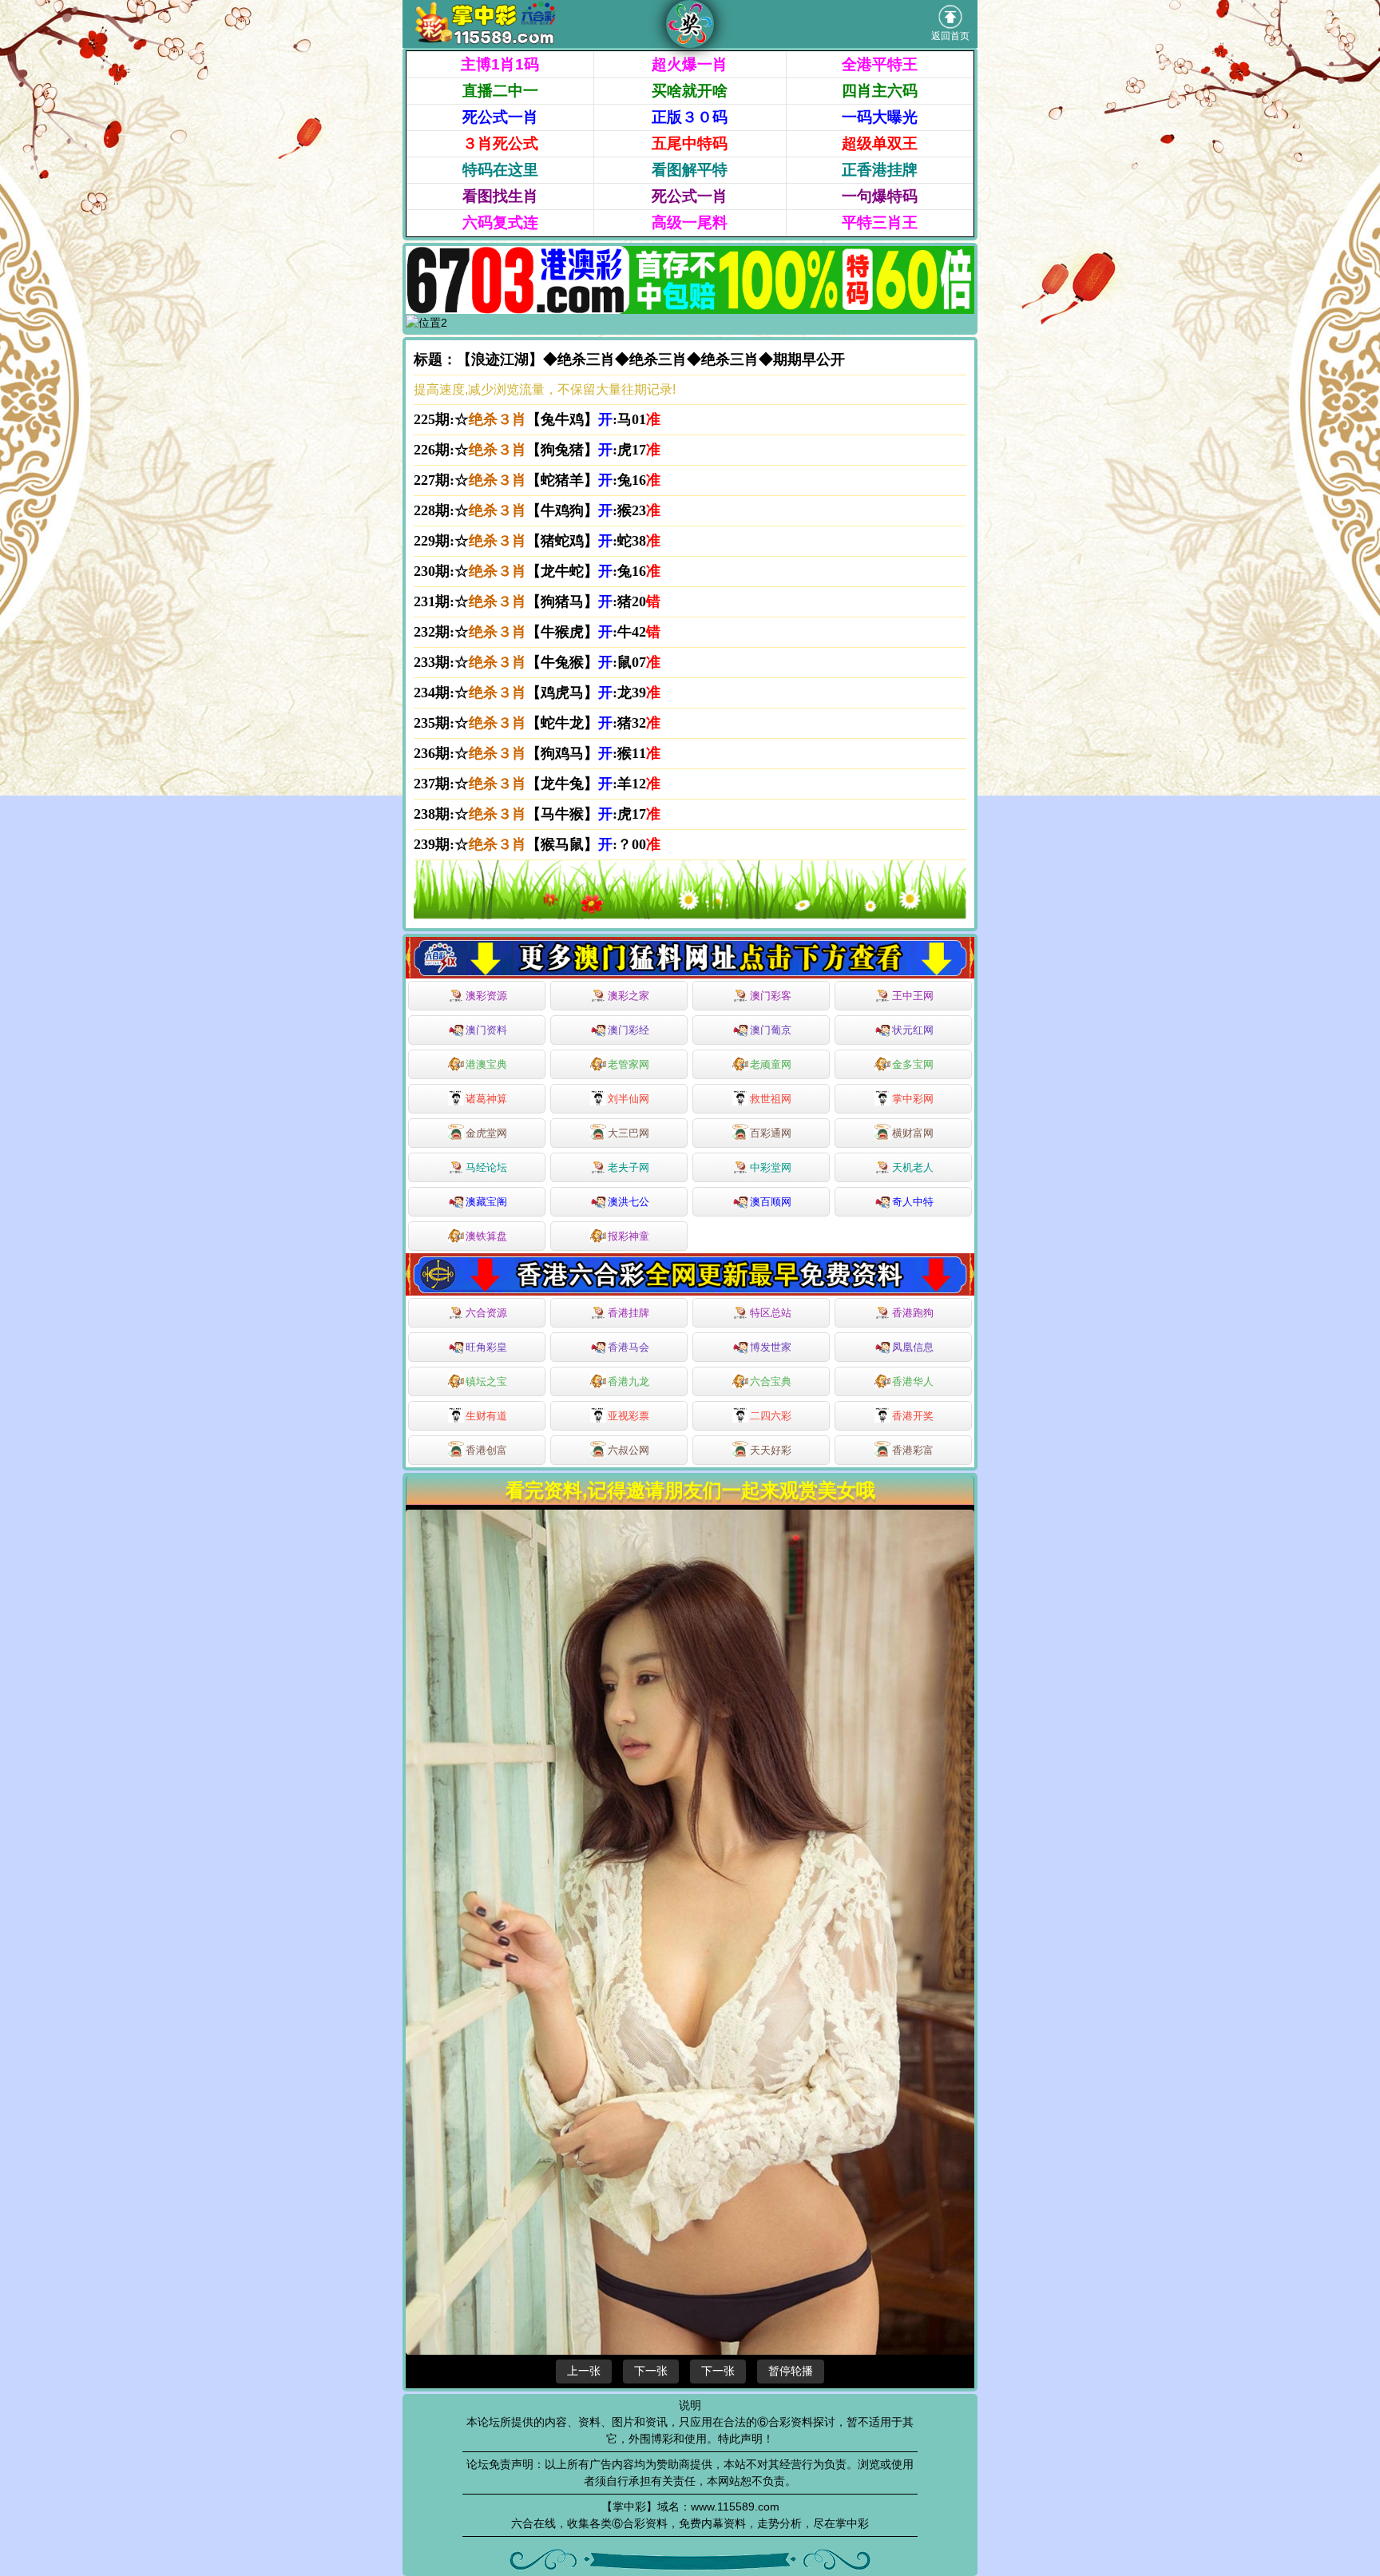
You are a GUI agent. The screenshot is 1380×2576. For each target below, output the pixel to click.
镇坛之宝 (486, 1381)
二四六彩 (771, 1416)
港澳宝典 (486, 1064)
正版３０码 (690, 117)
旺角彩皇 (486, 1347)
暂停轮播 (791, 2371)
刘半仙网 (629, 1099)
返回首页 (950, 36)
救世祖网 (771, 1099)
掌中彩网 (913, 1099)
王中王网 (913, 996)
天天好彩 (771, 1450)
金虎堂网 (486, 1133)
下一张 (651, 2371)
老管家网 (629, 1064)
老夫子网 (629, 1167)
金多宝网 (913, 1064)
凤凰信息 (913, 1347)
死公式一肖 (500, 117)
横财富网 (913, 1133)
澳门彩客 (771, 996)
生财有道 (486, 1416)
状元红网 (913, 1030)
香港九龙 (629, 1381)
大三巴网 (629, 1133)
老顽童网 (771, 1064)
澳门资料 (486, 1030)
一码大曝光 (880, 117)
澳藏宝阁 (486, 1202)
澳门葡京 (771, 1030)
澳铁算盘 (486, 1236)
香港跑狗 (913, 1313)
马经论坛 (486, 1167)
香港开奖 (913, 1416)
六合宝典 (771, 1381)
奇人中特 (913, 1202)
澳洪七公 (629, 1202)
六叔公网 (629, 1450)
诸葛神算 (486, 1099)
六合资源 (486, 1313)
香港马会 (629, 1347)
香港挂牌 (629, 1313)
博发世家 (771, 1347)
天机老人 (913, 1167)
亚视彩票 (629, 1416)
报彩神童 (629, 1236)
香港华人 (913, 1381)
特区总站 (771, 1313)
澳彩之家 (629, 996)
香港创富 (486, 1450)
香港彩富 (913, 1450)
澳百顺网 (771, 1202)
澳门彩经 (629, 1030)
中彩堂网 (771, 1167)
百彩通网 (771, 1133)
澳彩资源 (486, 996)
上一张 (584, 2371)
